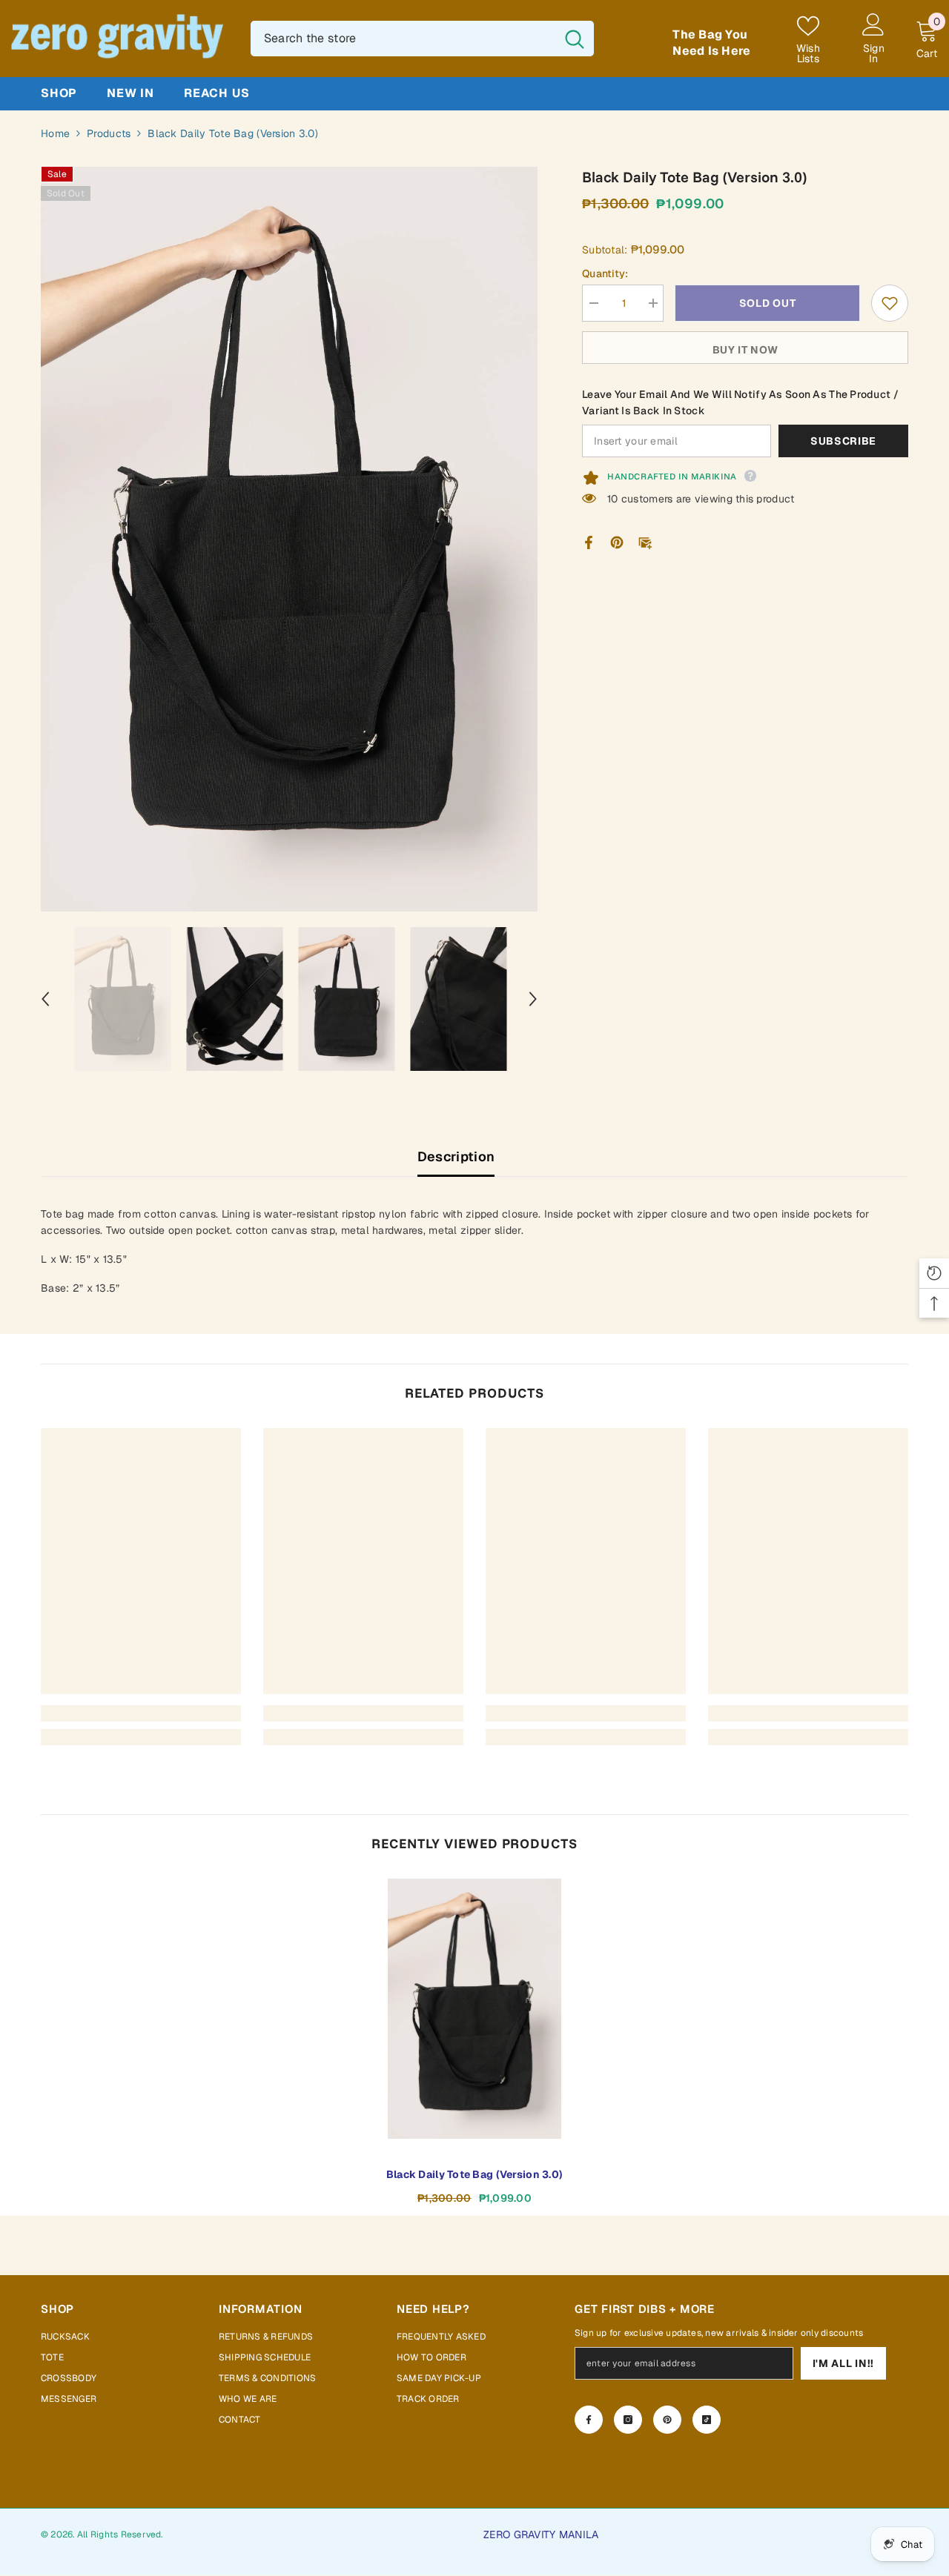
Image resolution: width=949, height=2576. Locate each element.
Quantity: (605, 273)
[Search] (422, 39)
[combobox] (403, 39)
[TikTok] (707, 2420)
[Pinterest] (617, 542)
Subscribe (843, 441)
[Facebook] (589, 542)
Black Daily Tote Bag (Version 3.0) (475, 2174)
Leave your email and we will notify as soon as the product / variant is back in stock (740, 402)
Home (55, 133)
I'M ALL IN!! (843, 2363)
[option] (290, 539)
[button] (45, 999)
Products (109, 133)
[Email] (645, 542)
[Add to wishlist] (890, 303)
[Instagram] (628, 2420)
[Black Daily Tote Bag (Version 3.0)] (474, 2009)
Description (456, 1156)
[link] (141, 1713)
